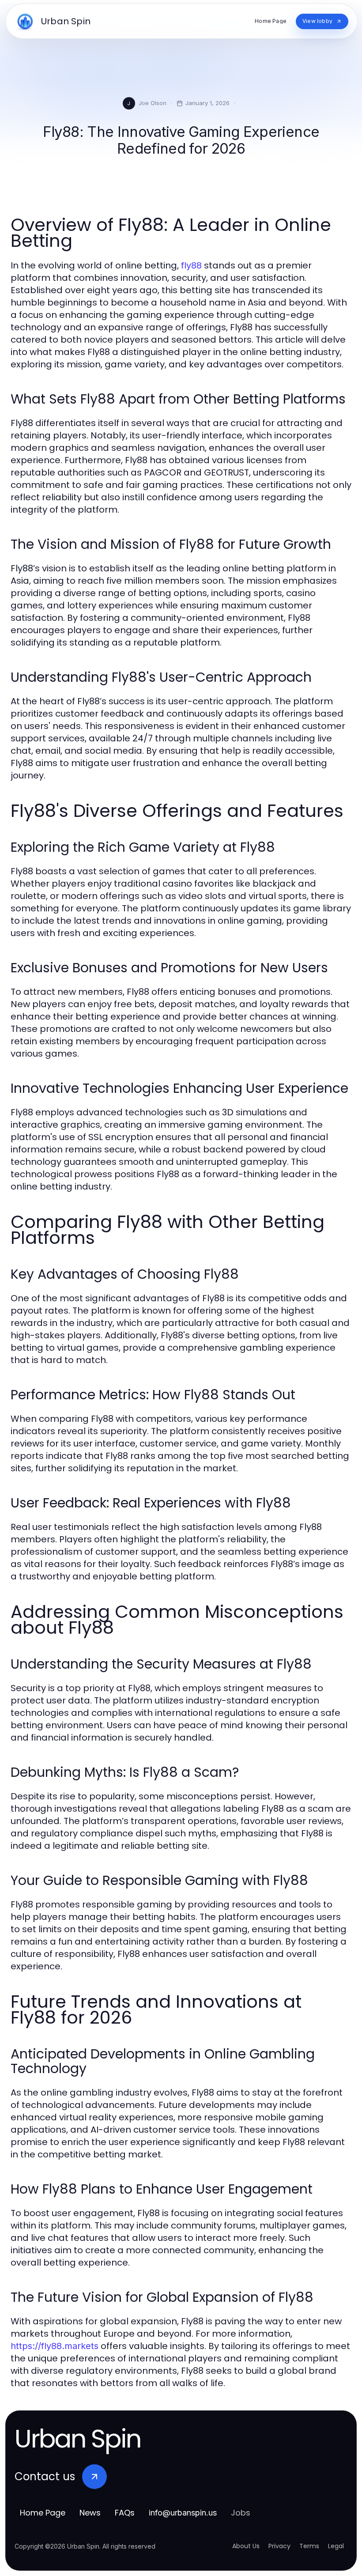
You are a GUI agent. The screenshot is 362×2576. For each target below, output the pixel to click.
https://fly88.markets (55, 2346)
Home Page (43, 2513)
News (90, 2513)
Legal (336, 2546)
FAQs (125, 2513)
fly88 (191, 265)
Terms (309, 2546)
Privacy (279, 2546)
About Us (246, 2546)
